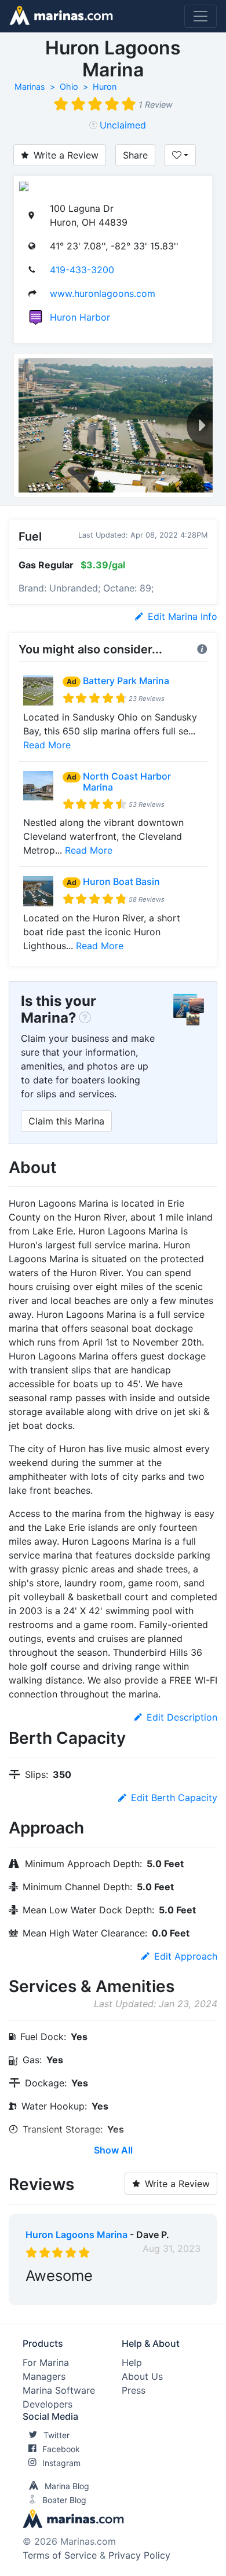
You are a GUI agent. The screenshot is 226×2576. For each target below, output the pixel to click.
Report (185, 2294)
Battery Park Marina (126, 681)
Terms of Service (60, 2555)
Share (135, 155)
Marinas (30, 87)
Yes (113, 2294)
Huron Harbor (80, 317)
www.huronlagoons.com (103, 293)
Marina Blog (67, 2486)
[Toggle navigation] (201, 16)
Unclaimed (123, 125)
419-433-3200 (82, 270)
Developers (48, 2404)
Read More (47, 745)
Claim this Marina (66, 1121)
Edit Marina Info (183, 616)
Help (132, 2362)
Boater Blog (64, 2500)
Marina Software (59, 2390)
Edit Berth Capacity (174, 1798)
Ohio (69, 87)
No (137, 2294)
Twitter (57, 2435)
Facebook (61, 2449)
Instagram (61, 2463)
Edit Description (182, 1717)
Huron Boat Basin (121, 881)
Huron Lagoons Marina (76, 2235)
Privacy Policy (139, 2555)
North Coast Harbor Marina (127, 782)
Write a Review (66, 155)
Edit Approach (186, 1956)
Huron (105, 87)
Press (134, 2390)
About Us (142, 2376)
